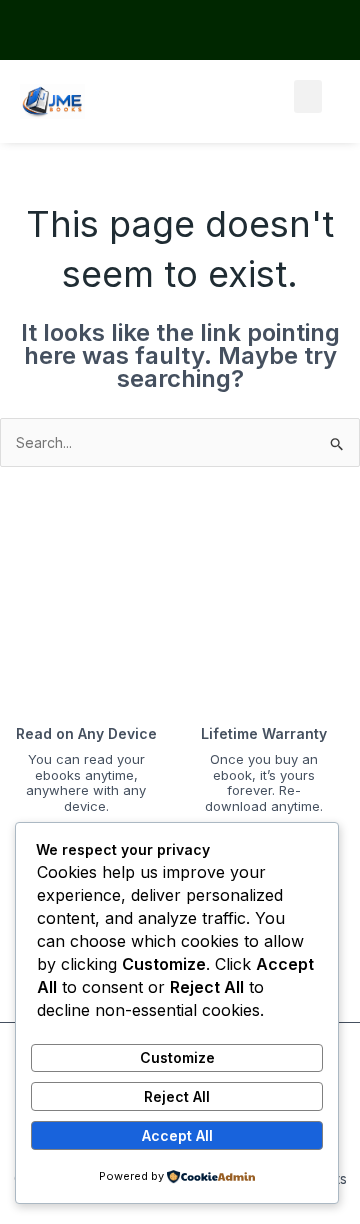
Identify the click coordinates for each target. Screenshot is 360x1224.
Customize (177, 1057)
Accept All (177, 1135)
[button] (308, 96)
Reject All (177, 1096)
